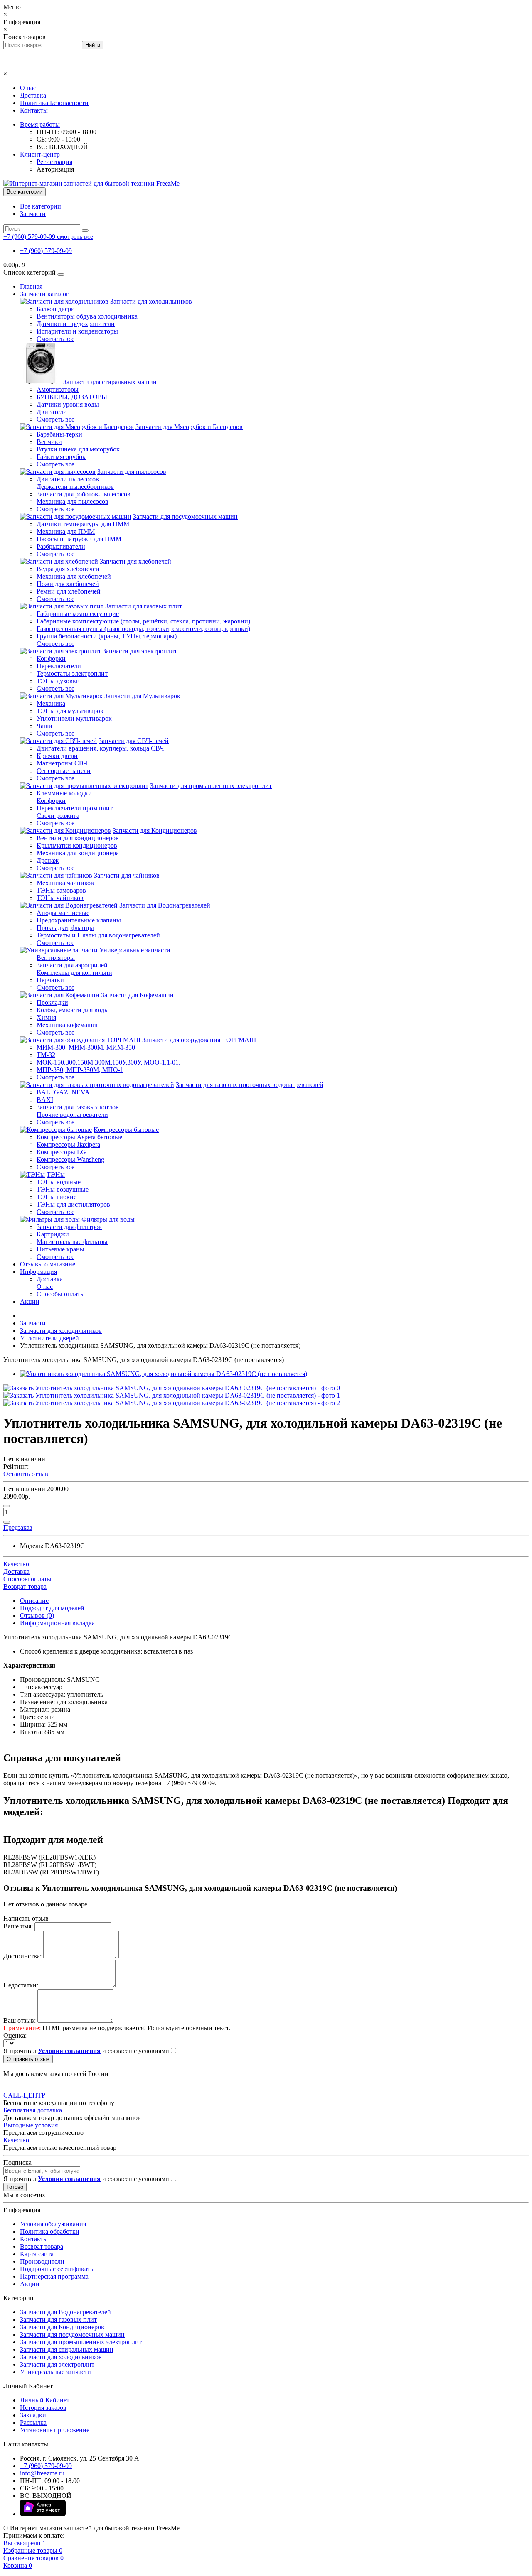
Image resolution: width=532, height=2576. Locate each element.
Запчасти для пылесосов (132, 472)
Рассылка (33, 2423)
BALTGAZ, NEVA (63, 1092)
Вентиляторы (56, 958)
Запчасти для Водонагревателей (165, 905)
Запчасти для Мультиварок (142, 696)
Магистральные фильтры (72, 1242)
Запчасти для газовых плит (144, 606)
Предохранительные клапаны (79, 920)
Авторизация (55, 169)
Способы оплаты (61, 1294)
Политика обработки (50, 2231)
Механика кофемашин (68, 1025)
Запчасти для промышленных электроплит (211, 786)
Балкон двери (56, 309)
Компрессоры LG (61, 1152)
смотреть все (75, 237)
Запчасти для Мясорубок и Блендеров (189, 427)
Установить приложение (55, 2430)
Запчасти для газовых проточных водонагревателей (250, 1085)
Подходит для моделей (52, 1608)
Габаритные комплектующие (78, 614)
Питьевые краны (60, 1249)
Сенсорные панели (64, 771)
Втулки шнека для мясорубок (78, 449)
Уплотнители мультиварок (74, 718)
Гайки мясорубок (61, 457)
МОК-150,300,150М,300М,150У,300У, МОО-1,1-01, (108, 1062)
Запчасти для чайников (127, 875)
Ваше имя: (18, 1926)
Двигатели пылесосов (68, 479)
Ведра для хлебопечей (68, 569)
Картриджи (53, 1234)
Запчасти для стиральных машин (110, 382)
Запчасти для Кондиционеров (155, 830)
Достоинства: (22, 1956)
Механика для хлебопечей (74, 576)
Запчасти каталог (44, 294)
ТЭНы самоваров (61, 890)
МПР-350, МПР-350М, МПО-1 (80, 1070)
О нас (28, 88)
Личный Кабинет (45, 2400)
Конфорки (51, 659)
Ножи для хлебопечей (68, 584)
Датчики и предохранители (76, 324)
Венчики (49, 442)
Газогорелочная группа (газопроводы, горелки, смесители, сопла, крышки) (143, 629)
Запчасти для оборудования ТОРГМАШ (199, 1040)
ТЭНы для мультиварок (70, 711)
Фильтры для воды (108, 1219)
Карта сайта (37, 2254)
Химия (46, 1017)
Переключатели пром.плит (75, 808)
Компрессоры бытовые (126, 1130)
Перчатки (50, 980)
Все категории (41, 206)
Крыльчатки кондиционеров (77, 845)
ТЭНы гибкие (57, 1197)
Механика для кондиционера (78, 853)
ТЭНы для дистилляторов (73, 1204)
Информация (38, 1272)
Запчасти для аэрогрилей (72, 965)
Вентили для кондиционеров (78, 838)
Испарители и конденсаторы (77, 331)
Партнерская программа (54, 2276)
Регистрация (54, 162)
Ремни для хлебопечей (69, 591)
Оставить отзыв (26, 1474)
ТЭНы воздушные (63, 1189)
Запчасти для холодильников (151, 301)
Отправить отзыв (28, 2059)
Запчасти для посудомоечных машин (185, 516)
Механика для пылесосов (73, 502)
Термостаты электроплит (72, 673)
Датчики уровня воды (68, 404)
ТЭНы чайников (60, 898)
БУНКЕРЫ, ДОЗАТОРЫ (72, 397)
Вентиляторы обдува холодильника (87, 316)
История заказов (43, 2408)
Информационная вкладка (57, 1623)
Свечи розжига (58, 816)
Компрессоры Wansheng (70, 1159)
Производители (42, 2261)
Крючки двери (57, 756)
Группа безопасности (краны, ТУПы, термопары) (107, 636)
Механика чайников (65, 883)
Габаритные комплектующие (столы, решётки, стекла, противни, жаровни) (143, 621)
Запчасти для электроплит (140, 651)
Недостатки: (21, 1985)
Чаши (44, 726)
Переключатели (59, 666)
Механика (51, 703)
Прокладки (52, 1002)
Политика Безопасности (54, 103)
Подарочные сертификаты (57, 2269)
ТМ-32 (46, 1055)
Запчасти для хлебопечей (135, 561)
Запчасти (33, 214)
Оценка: (15, 2035)
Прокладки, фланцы (65, 928)
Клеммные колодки (64, 793)
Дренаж (48, 860)
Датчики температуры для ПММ (83, 524)
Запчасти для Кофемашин (137, 995)
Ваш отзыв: (20, 2020)
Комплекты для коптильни (74, 973)
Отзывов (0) (37, 1616)
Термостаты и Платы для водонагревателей (98, 935)
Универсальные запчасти (135, 950)
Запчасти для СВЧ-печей (134, 741)
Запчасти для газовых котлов (78, 1107)
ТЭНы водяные (59, 1182)
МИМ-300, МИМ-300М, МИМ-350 (86, 1047)
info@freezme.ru (42, 2473)
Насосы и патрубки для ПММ (79, 539)
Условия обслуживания (53, 2224)
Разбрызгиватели (61, 546)
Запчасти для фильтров (69, 1227)
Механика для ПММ (66, 531)
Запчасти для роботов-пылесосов (84, 494)
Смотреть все (55, 339)
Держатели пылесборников (75, 487)
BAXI (45, 1100)
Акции (30, 1301)
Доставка (33, 95)
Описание (34, 1601)
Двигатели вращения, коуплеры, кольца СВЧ (100, 748)
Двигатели (52, 412)
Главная (31, 286)
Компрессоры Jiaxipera (68, 1144)
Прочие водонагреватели (72, 1115)
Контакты (34, 110)
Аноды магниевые (63, 913)
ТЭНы (56, 1174)
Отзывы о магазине (48, 1264)
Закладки (33, 2415)
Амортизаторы (58, 389)
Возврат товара (42, 2246)
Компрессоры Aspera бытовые (79, 1137)
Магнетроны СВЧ (62, 763)
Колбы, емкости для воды (73, 1010)
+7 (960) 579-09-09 (46, 251)
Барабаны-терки (59, 434)
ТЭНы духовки (58, 681)
